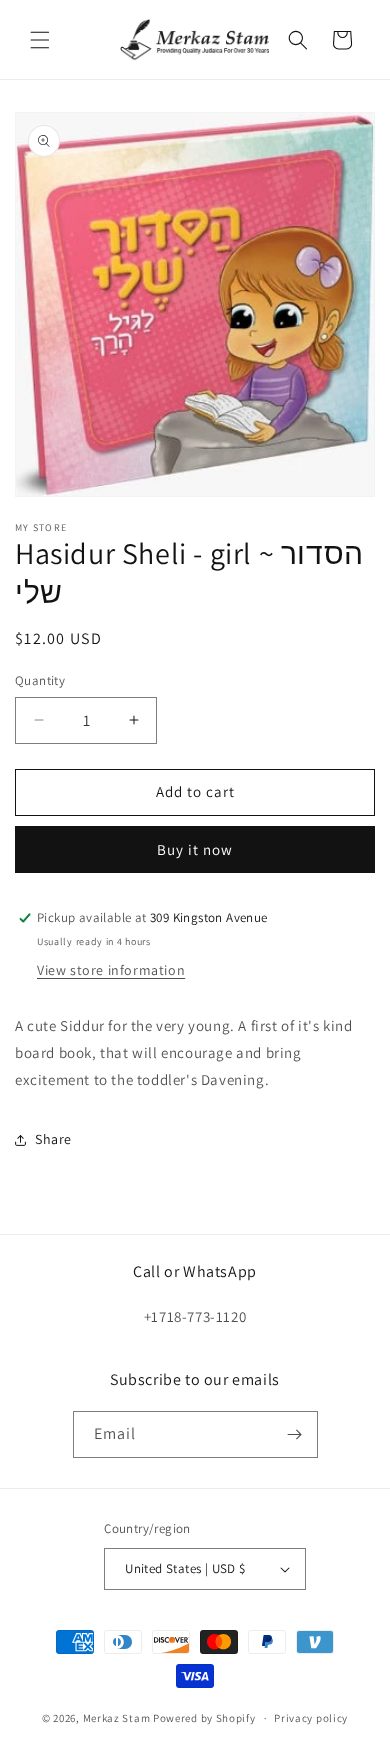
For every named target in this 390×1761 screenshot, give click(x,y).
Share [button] (53, 1139)
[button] (40, 40)
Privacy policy (311, 1718)
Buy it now (195, 849)
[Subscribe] (295, 1434)
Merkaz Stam (117, 1718)
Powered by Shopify (204, 1718)
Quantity (40, 680)
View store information (111, 970)
